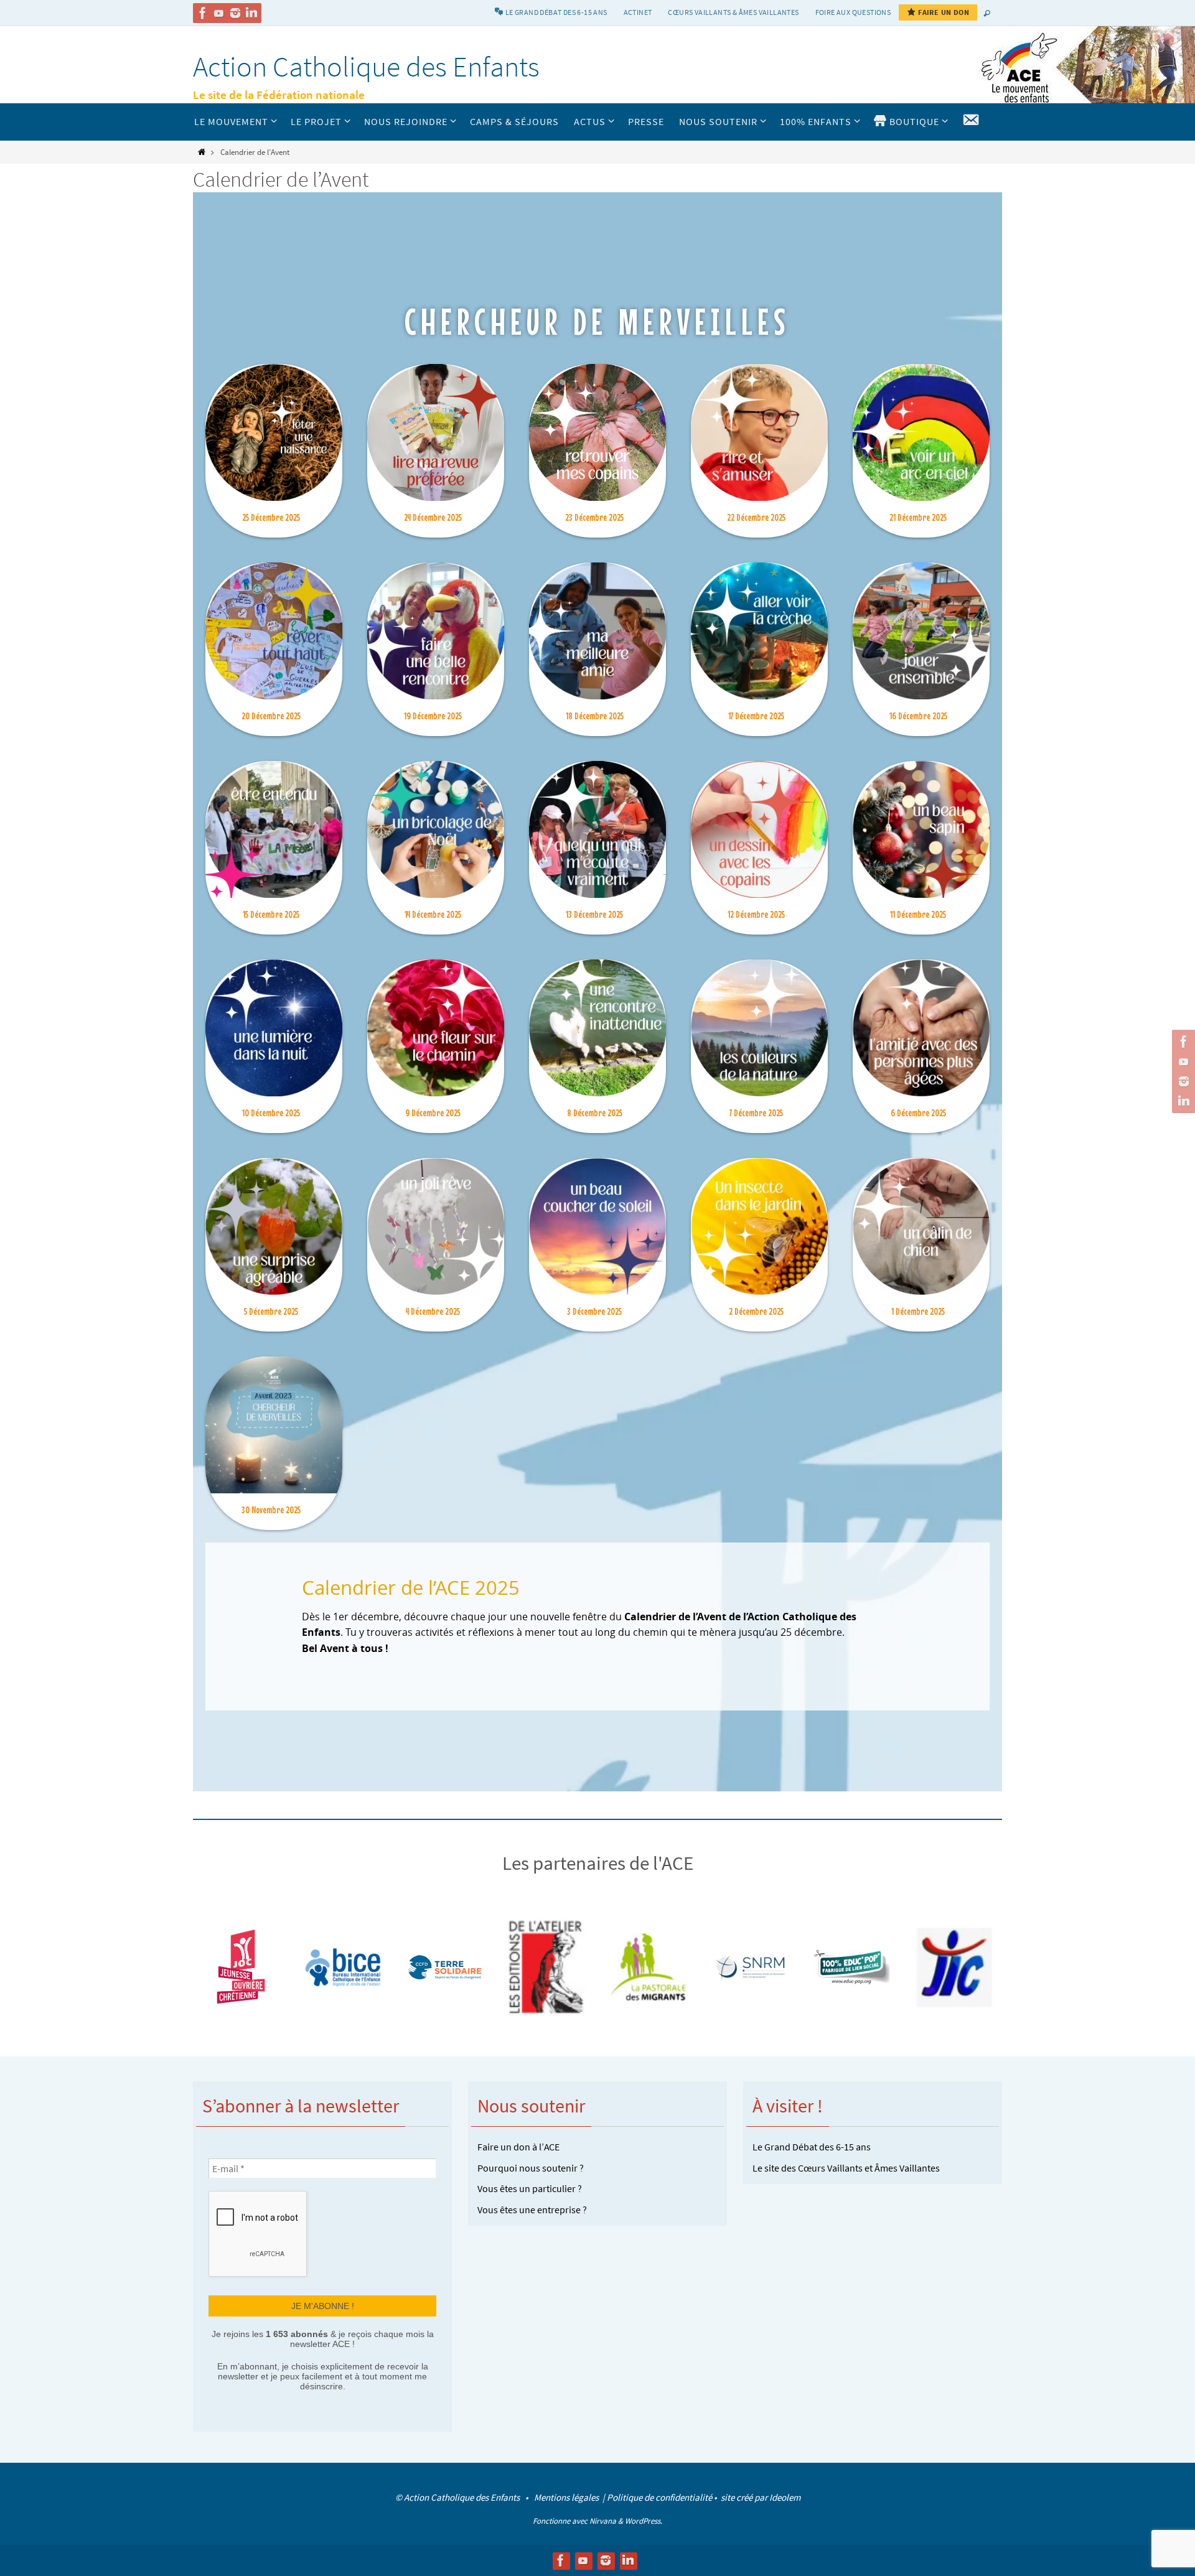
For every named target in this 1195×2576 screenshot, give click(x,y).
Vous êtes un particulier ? (530, 2188)
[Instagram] (235, 13)
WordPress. (644, 2521)
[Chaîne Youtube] (219, 13)
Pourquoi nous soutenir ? (531, 2168)
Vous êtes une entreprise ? (532, 2210)
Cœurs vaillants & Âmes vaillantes (733, 12)
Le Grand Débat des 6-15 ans (812, 2147)
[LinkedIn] (251, 13)
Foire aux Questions (853, 12)
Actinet (638, 12)
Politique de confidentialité (659, 2497)
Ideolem (785, 2497)
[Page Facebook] (203, 13)
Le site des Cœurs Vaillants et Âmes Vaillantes (846, 2168)
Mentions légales (567, 2497)
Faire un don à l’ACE (518, 2147)
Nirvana (603, 2521)
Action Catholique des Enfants (366, 67)
